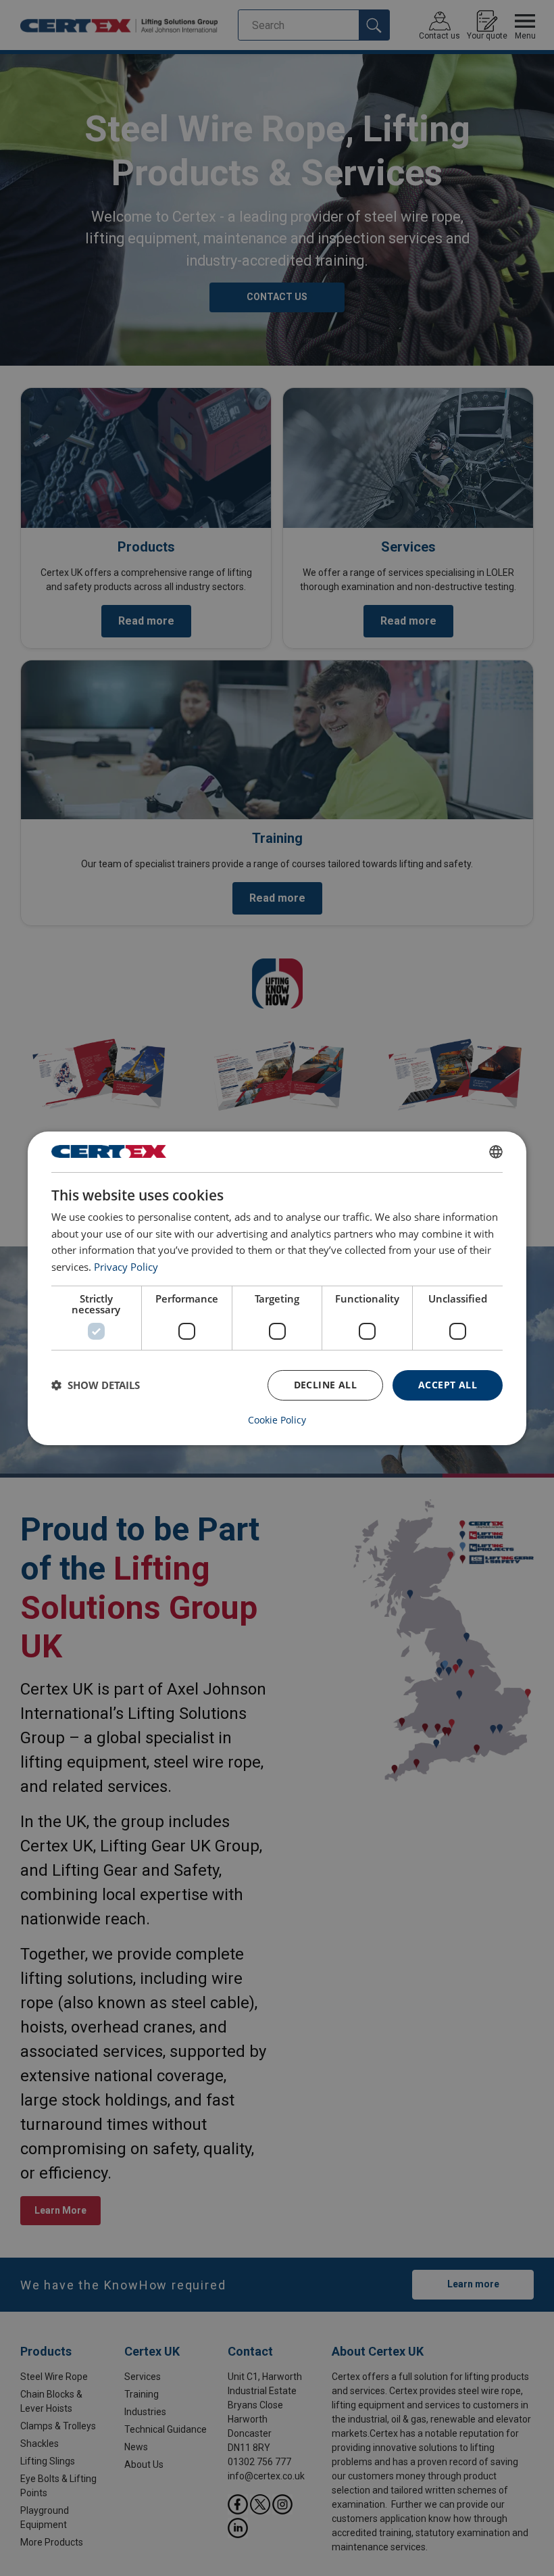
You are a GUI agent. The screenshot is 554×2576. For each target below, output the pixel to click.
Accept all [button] (448, 1385)
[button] (96, 1385)
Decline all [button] (325, 1385)
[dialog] (277, 1288)
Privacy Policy (126, 1267)
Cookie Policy (277, 1420)
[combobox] (496, 1151)
